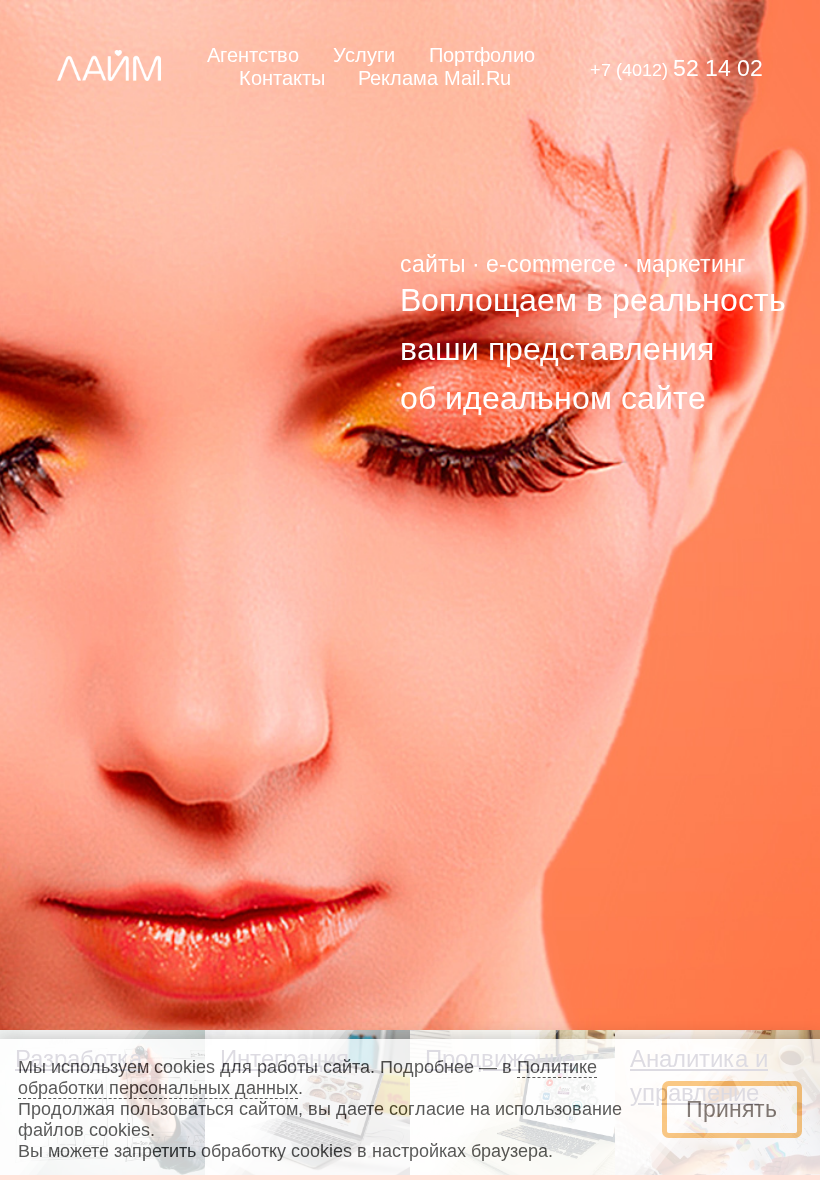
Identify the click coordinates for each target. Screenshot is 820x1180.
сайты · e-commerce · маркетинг (572, 264)
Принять (731, 1109)
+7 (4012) (676, 70)
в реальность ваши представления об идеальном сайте (593, 348)
